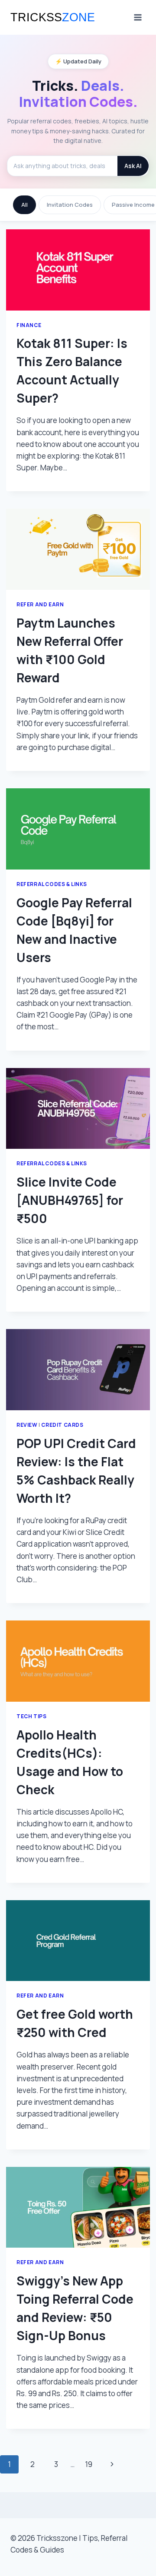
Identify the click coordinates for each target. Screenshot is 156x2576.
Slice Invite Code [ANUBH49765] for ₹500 (70, 1200)
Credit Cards (62, 1425)
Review (27, 1425)
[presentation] (78, 270)
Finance (29, 325)
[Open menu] (138, 17)
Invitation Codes (70, 205)
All (24, 205)
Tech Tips (31, 1716)
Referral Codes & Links (52, 884)
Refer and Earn (40, 604)
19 (89, 2464)
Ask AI (133, 166)
